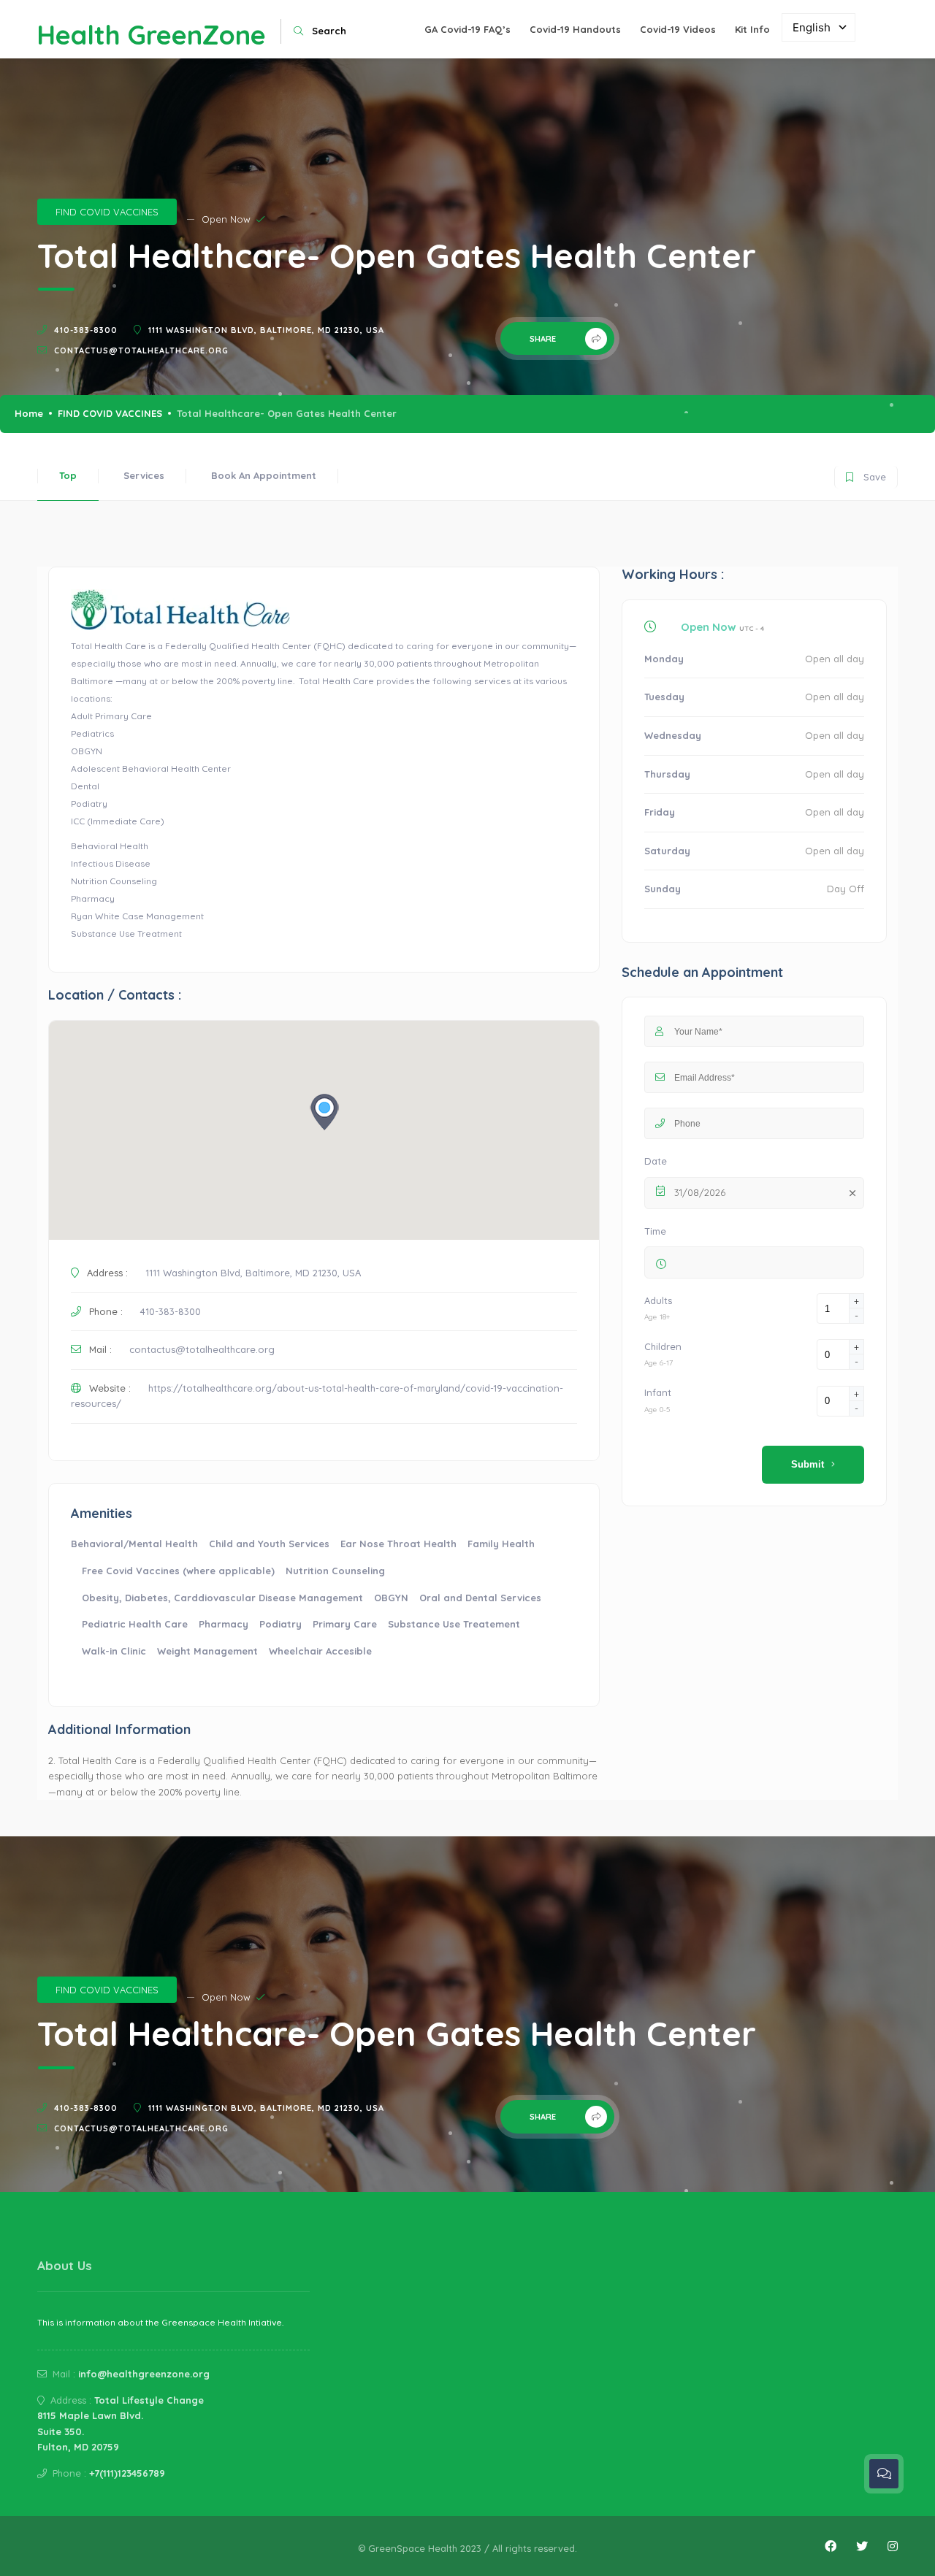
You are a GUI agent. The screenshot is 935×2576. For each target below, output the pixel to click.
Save (866, 474)
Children (663, 1346)
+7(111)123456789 (127, 2473)
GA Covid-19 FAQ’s (467, 29)
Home (29, 413)
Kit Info (752, 29)
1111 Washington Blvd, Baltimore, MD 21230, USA (266, 330)
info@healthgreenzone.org (144, 2374)
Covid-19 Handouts (575, 29)
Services (144, 475)
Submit (808, 1464)
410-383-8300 (86, 330)
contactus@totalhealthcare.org (141, 350)
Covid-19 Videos (678, 29)
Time (655, 1231)
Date (656, 1161)
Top (68, 475)
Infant (658, 1392)
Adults (658, 1300)
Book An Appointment (264, 475)
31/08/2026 (700, 1192)
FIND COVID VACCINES (107, 212)
